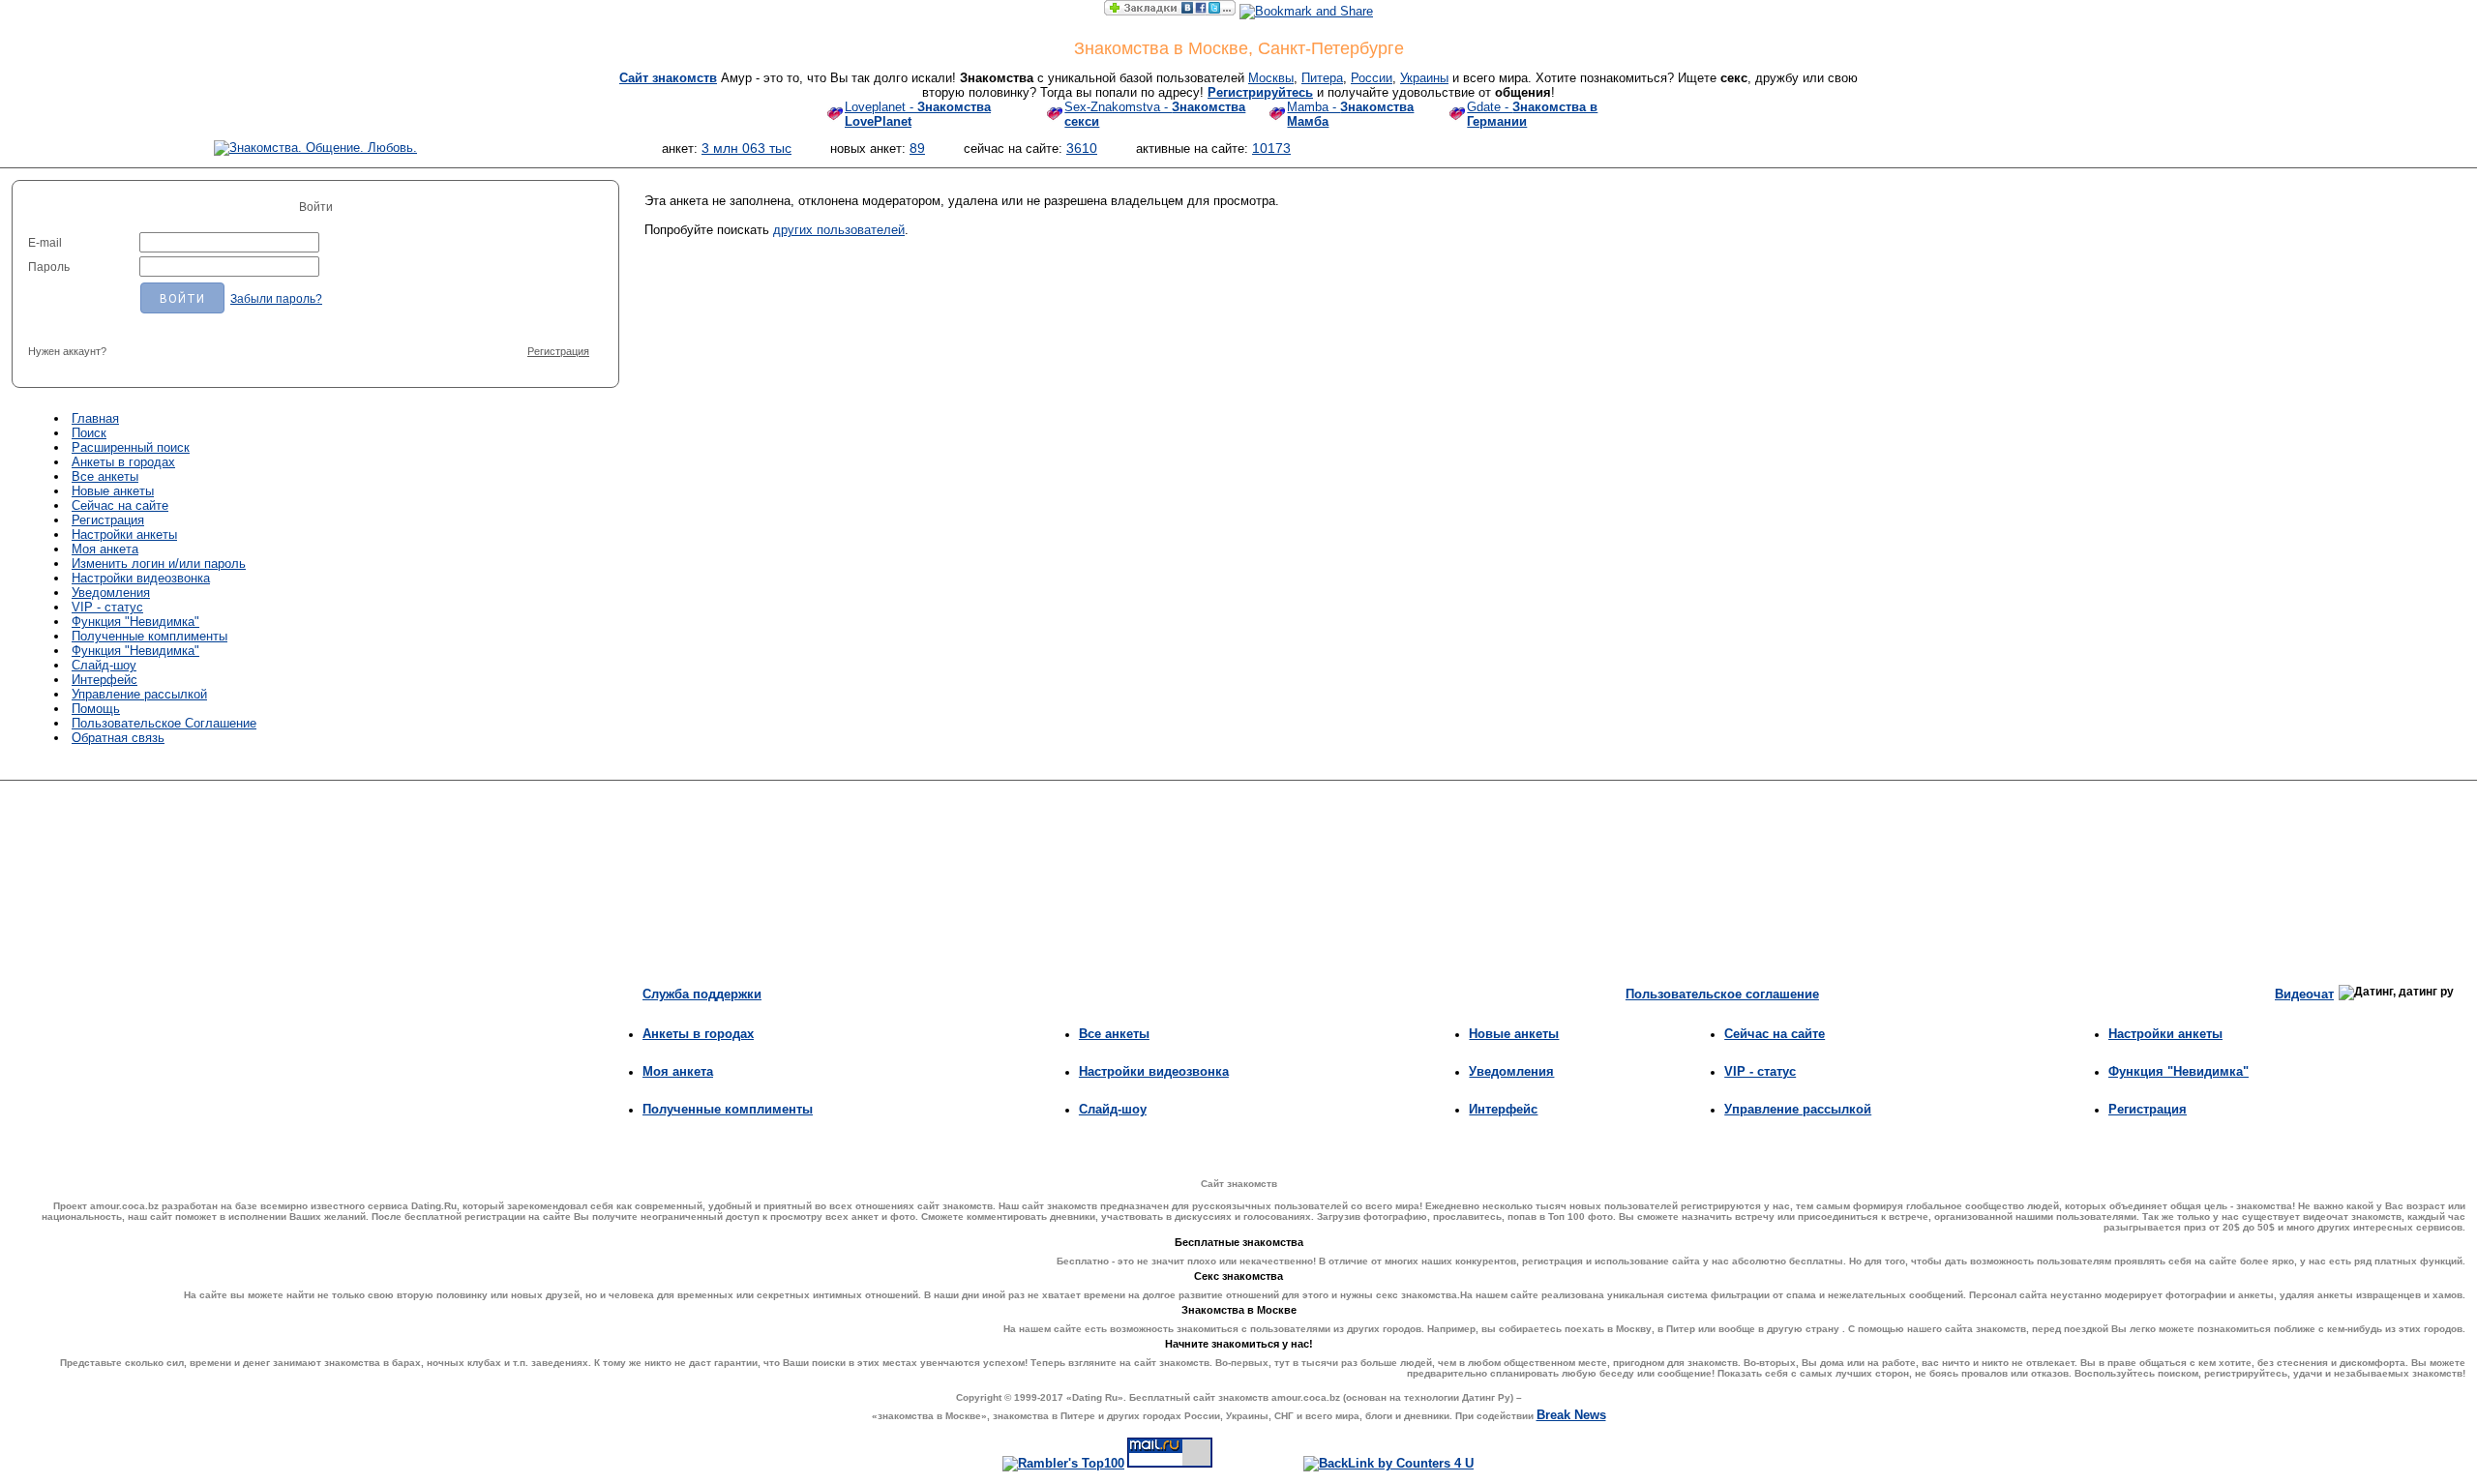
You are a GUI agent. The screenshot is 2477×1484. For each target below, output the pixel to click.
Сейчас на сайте (120, 505)
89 (917, 148)
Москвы (1271, 78)
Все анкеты (105, 476)
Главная (95, 418)
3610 (1082, 148)
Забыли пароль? (276, 299)
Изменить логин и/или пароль (159, 564)
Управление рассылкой (139, 694)
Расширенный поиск (131, 447)
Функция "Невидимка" (135, 622)
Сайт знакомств (668, 78)
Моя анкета (105, 549)
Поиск (89, 433)
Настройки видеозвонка (141, 578)
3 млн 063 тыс (746, 148)
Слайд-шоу (104, 665)
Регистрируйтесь (1260, 92)
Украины (1424, 78)
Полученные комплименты (149, 636)
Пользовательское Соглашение (164, 723)
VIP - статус (107, 607)
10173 (1271, 148)
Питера (1322, 78)
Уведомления (111, 593)
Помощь (96, 709)
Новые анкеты (113, 491)
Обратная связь (118, 738)
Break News (1571, 1415)
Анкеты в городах (123, 462)
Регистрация (558, 351)
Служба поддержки (702, 994)
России (1372, 78)
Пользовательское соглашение (1722, 994)
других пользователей (839, 230)
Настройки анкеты (124, 534)
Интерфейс (104, 680)
